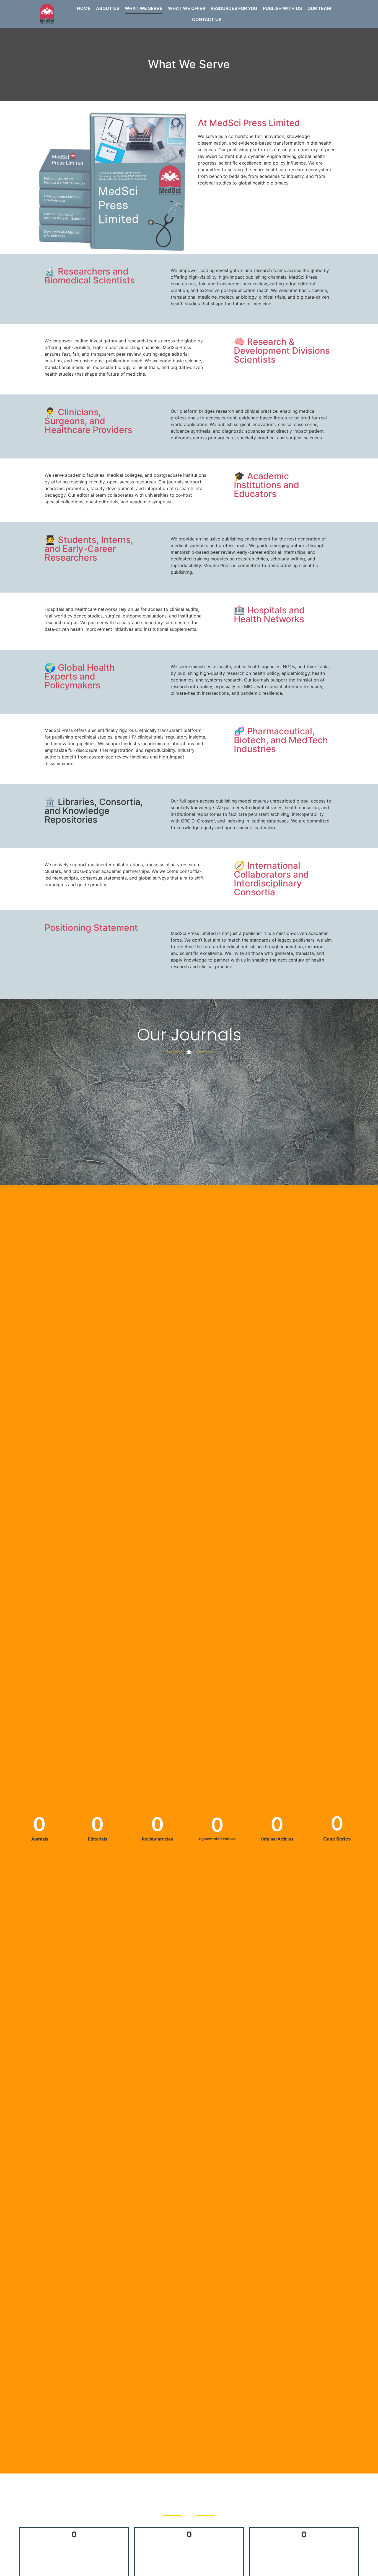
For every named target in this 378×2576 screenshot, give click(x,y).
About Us (108, 8)
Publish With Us (282, 8)
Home (84, 8)
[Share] (360, 6)
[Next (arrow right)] (368, 1288)
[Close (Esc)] (372, 6)
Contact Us (207, 19)
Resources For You (234, 8)
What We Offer (187, 8)
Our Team (319, 8)
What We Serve (144, 8)
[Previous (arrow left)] (10, 1288)
